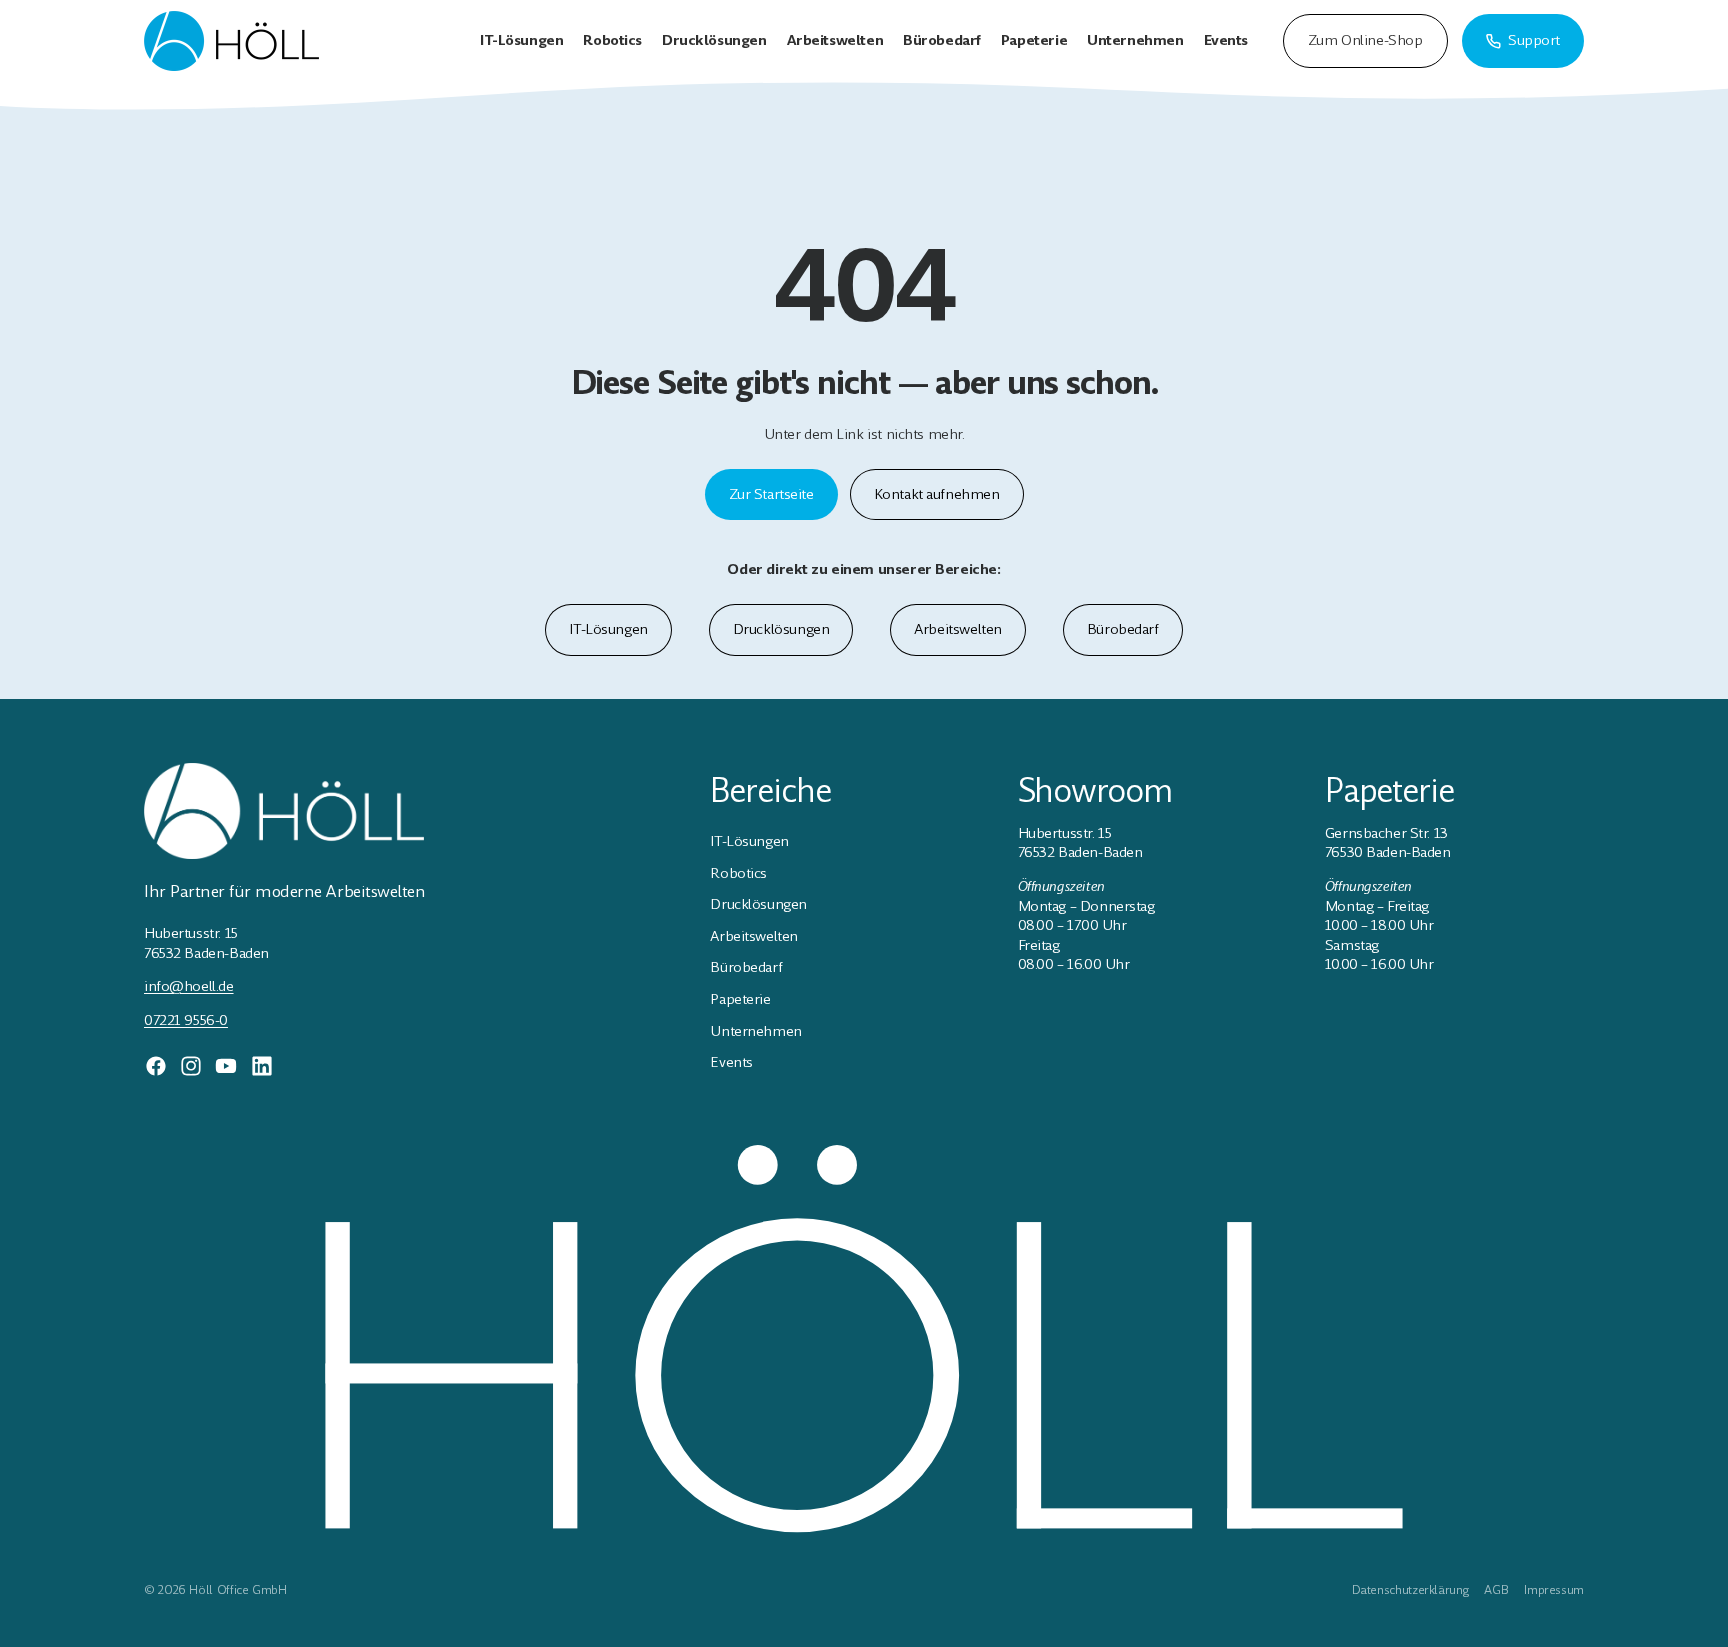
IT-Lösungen (608, 629)
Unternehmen (755, 1031)
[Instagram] (191, 1066)
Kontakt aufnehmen (937, 494)
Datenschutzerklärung (1410, 1590)
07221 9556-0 (186, 1020)
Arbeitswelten (958, 629)
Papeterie (740, 999)
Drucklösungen (781, 629)
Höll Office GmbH (237, 1590)
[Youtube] (226, 1066)
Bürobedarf (1123, 629)
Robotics (738, 873)
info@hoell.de (189, 986)
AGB (1496, 1590)
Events (731, 1062)
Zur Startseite (771, 494)
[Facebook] (156, 1066)
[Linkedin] (262, 1066)
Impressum (1554, 1590)
